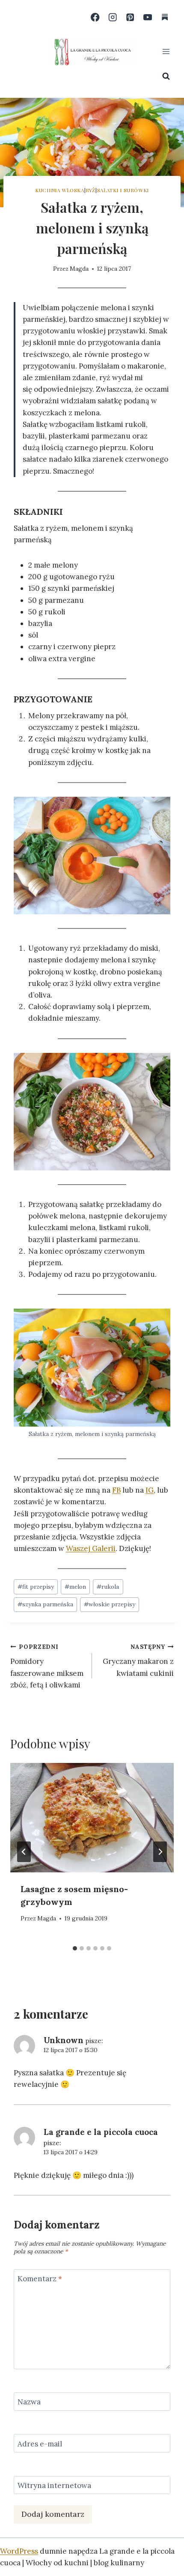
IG (150, 1490)
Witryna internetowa (54, 2485)
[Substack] (165, 17)
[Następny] (160, 1852)
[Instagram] (113, 17)
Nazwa (29, 2402)
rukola (108, 1587)
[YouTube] (147, 17)
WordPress (19, 2551)
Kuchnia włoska (59, 190)
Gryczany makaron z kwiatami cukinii (138, 1660)
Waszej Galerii (91, 1548)
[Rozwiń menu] (166, 51)
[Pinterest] (130, 17)
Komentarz (40, 2279)
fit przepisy (36, 1587)
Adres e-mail (40, 2444)
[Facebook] (95, 17)
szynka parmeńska (45, 1604)
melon (75, 1587)
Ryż (91, 190)
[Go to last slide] (24, 1852)
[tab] (75, 1948)
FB (116, 1490)
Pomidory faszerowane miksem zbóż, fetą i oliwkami (47, 1666)
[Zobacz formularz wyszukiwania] (166, 76)
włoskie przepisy (110, 1604)
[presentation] (92, 1818)
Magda (79, 269)
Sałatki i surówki (123, 190)
